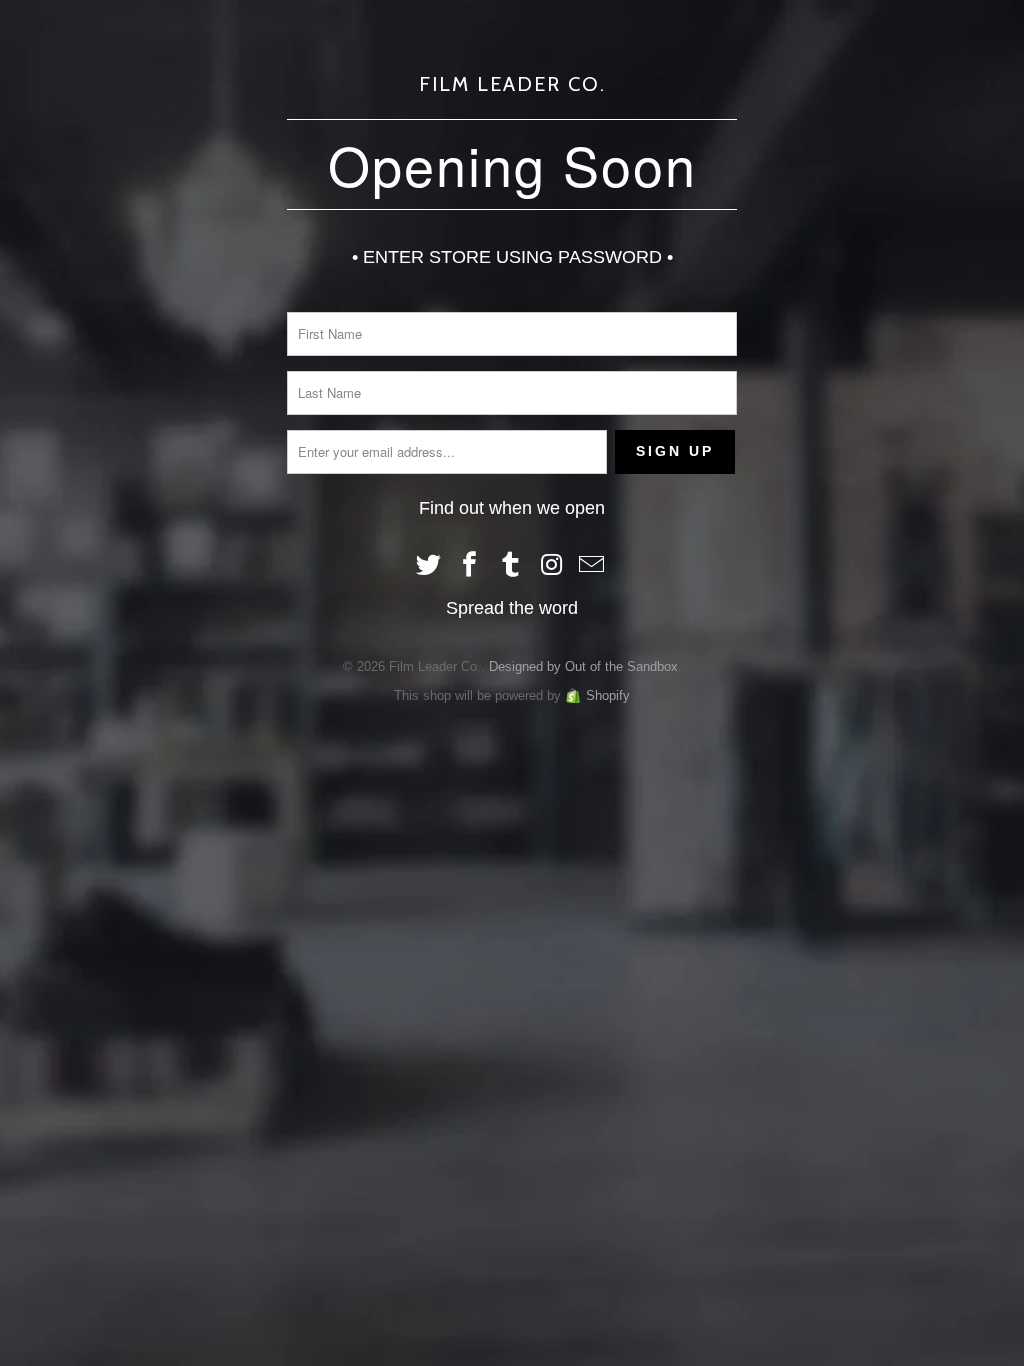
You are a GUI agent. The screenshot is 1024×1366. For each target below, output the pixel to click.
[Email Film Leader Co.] (593, 566)
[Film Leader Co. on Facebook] (470, 566)
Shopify (608, 695)
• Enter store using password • (512, 257)
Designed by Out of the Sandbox (583, 666)
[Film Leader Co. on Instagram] (552, 566)
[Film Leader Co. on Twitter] (430, 566)
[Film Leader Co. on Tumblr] (511, 566)
